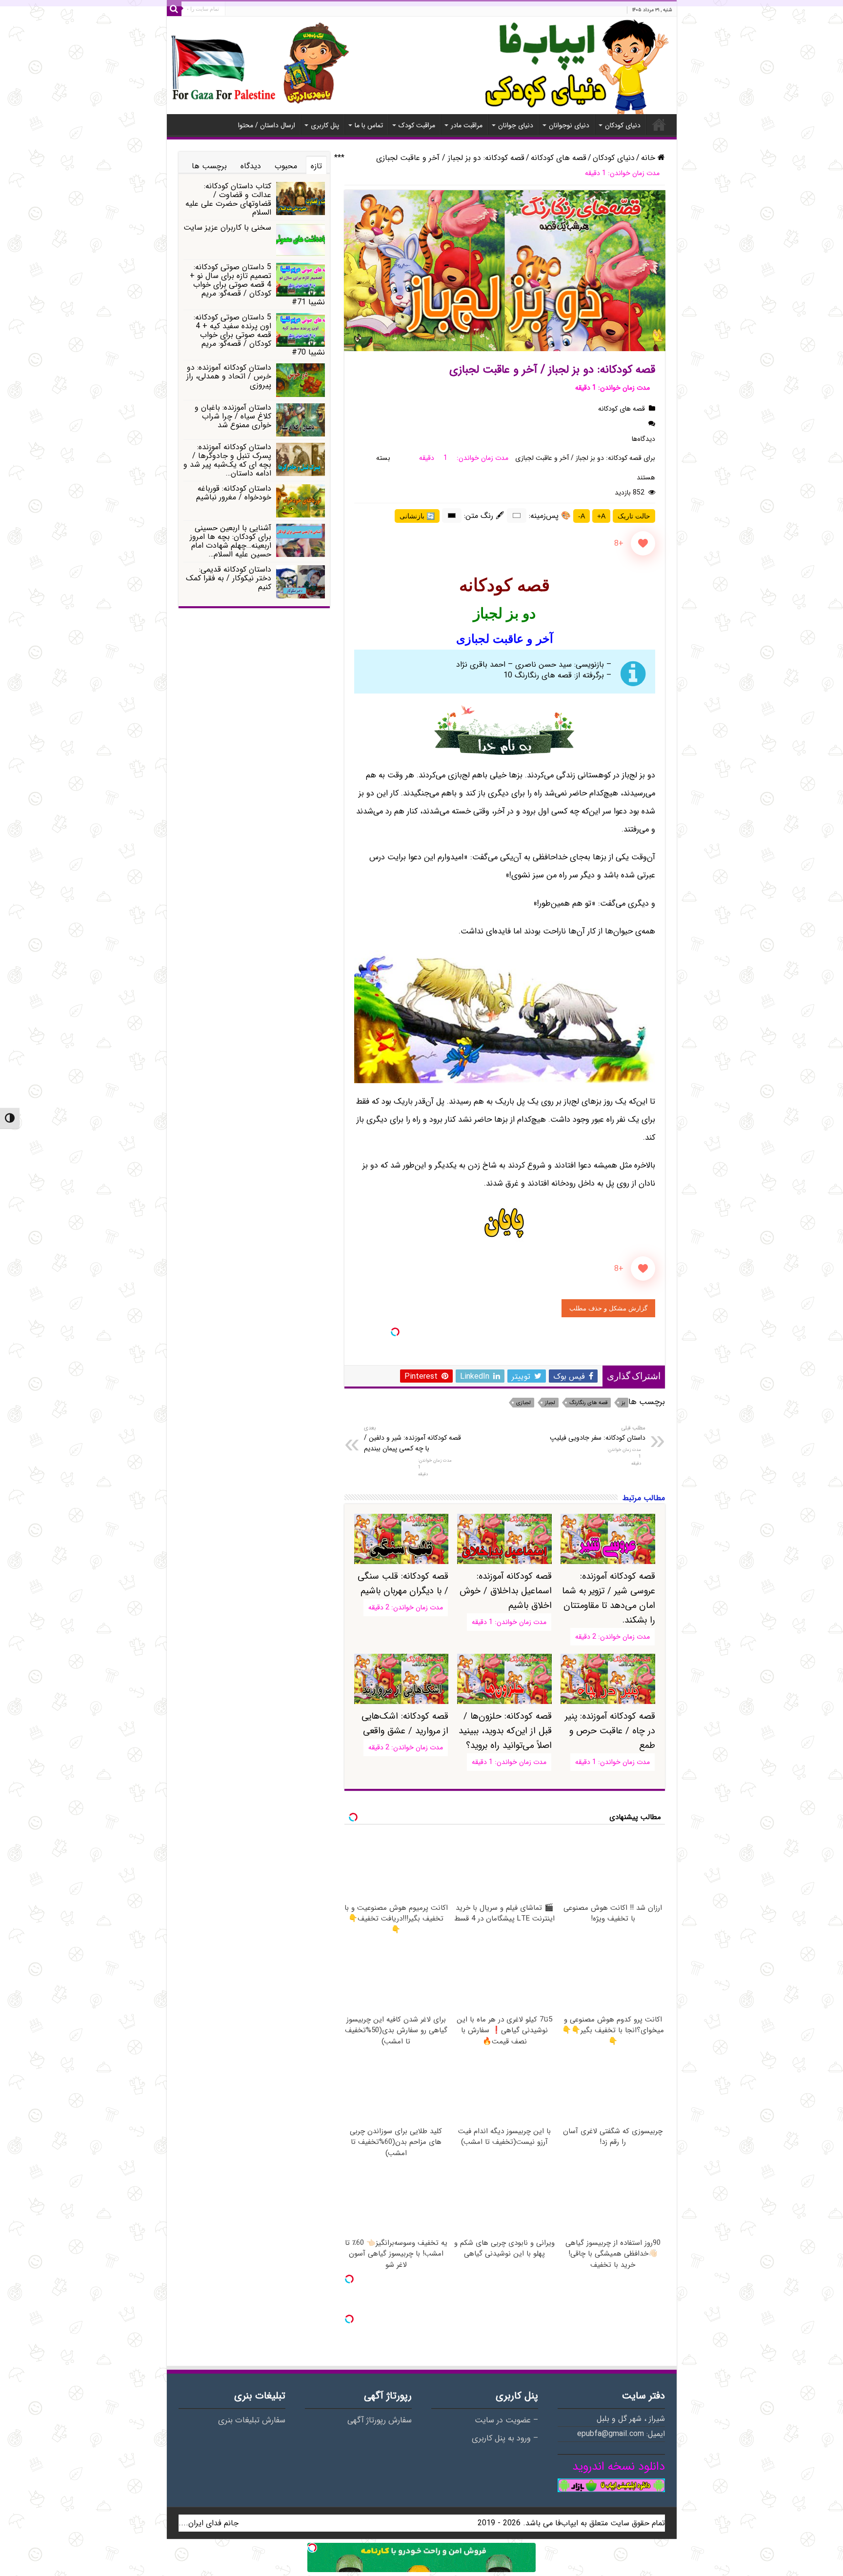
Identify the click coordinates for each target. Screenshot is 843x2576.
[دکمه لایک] (643, 543)
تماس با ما (369, 125)
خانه (659, 124)
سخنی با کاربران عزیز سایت (227, 228)
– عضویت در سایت (506, 2420)
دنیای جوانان (516, 125)
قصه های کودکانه (559, 158)
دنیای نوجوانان (569, 125)
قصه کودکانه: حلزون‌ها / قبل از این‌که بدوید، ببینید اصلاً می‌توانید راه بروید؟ (505, 1731)
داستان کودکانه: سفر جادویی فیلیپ (598, 1433)
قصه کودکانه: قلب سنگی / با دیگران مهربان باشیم (403, 1584)
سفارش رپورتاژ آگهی (380, 2420)
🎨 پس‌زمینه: (550, 516)
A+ (601, 516)
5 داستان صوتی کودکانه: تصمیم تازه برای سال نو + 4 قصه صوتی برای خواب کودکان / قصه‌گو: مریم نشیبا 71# (257, 285)
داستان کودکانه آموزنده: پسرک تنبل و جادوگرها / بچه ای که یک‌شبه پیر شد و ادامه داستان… (227, 460)
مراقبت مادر (467, 125)
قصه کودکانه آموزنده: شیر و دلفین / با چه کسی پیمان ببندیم (412, 1439)
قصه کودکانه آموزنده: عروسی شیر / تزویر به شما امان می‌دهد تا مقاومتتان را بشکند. (608, 1598)
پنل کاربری (325, 125)
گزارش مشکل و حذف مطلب (608, 1308)
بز (623, 1403)
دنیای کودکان (623, 125)
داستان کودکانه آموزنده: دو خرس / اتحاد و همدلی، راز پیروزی (229, 376)
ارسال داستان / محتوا (267, 125)
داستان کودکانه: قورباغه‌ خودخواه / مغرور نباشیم (234, 493)
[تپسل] (395, 1332)
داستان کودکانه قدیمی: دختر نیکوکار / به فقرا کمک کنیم (229, 578)
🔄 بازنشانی (417, 516)
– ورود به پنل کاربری (505, 2438)
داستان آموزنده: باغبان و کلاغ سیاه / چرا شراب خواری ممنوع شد (233, 416)
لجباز (550, 1403)
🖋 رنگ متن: (484, 516)
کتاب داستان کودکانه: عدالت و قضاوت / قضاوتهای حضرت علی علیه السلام (228, 199)
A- (582, 516)
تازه (316, 166)
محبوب (286, 166)
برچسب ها (209, 166)
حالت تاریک (634, 516)
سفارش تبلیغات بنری (252, 2420)
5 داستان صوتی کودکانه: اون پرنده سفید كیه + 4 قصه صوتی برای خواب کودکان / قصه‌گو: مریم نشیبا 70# (259, 335)
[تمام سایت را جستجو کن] (174, 9)
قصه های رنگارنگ (588, 1403)
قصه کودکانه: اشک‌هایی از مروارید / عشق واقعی (405, 1724)
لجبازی (523, 1403)
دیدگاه (251, 166)
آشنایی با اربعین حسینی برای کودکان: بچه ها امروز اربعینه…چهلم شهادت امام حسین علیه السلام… (231, 541)
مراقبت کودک (417, 125)
